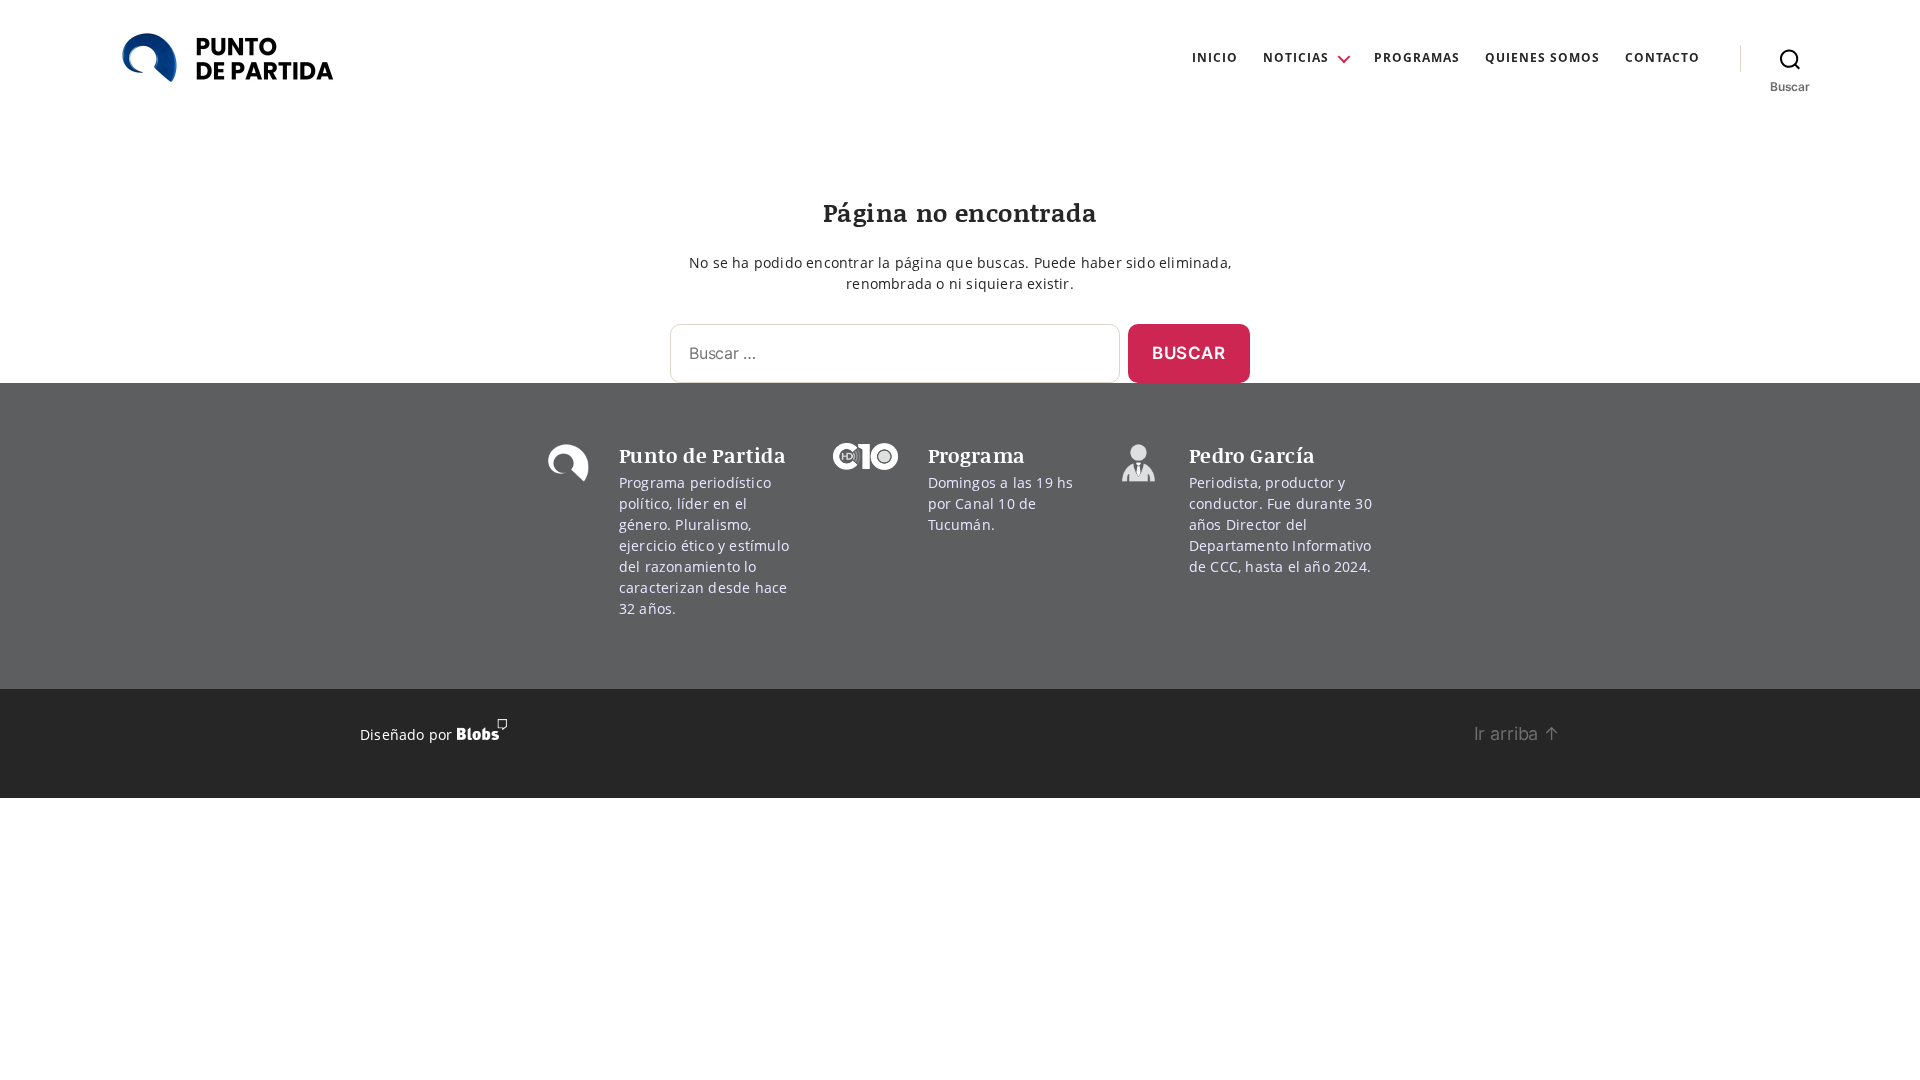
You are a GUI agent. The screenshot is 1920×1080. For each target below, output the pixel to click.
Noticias (1296, 58)
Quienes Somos (1542, 58)
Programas (1417, 58)
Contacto (1662, 58)
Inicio (1215, 58)
